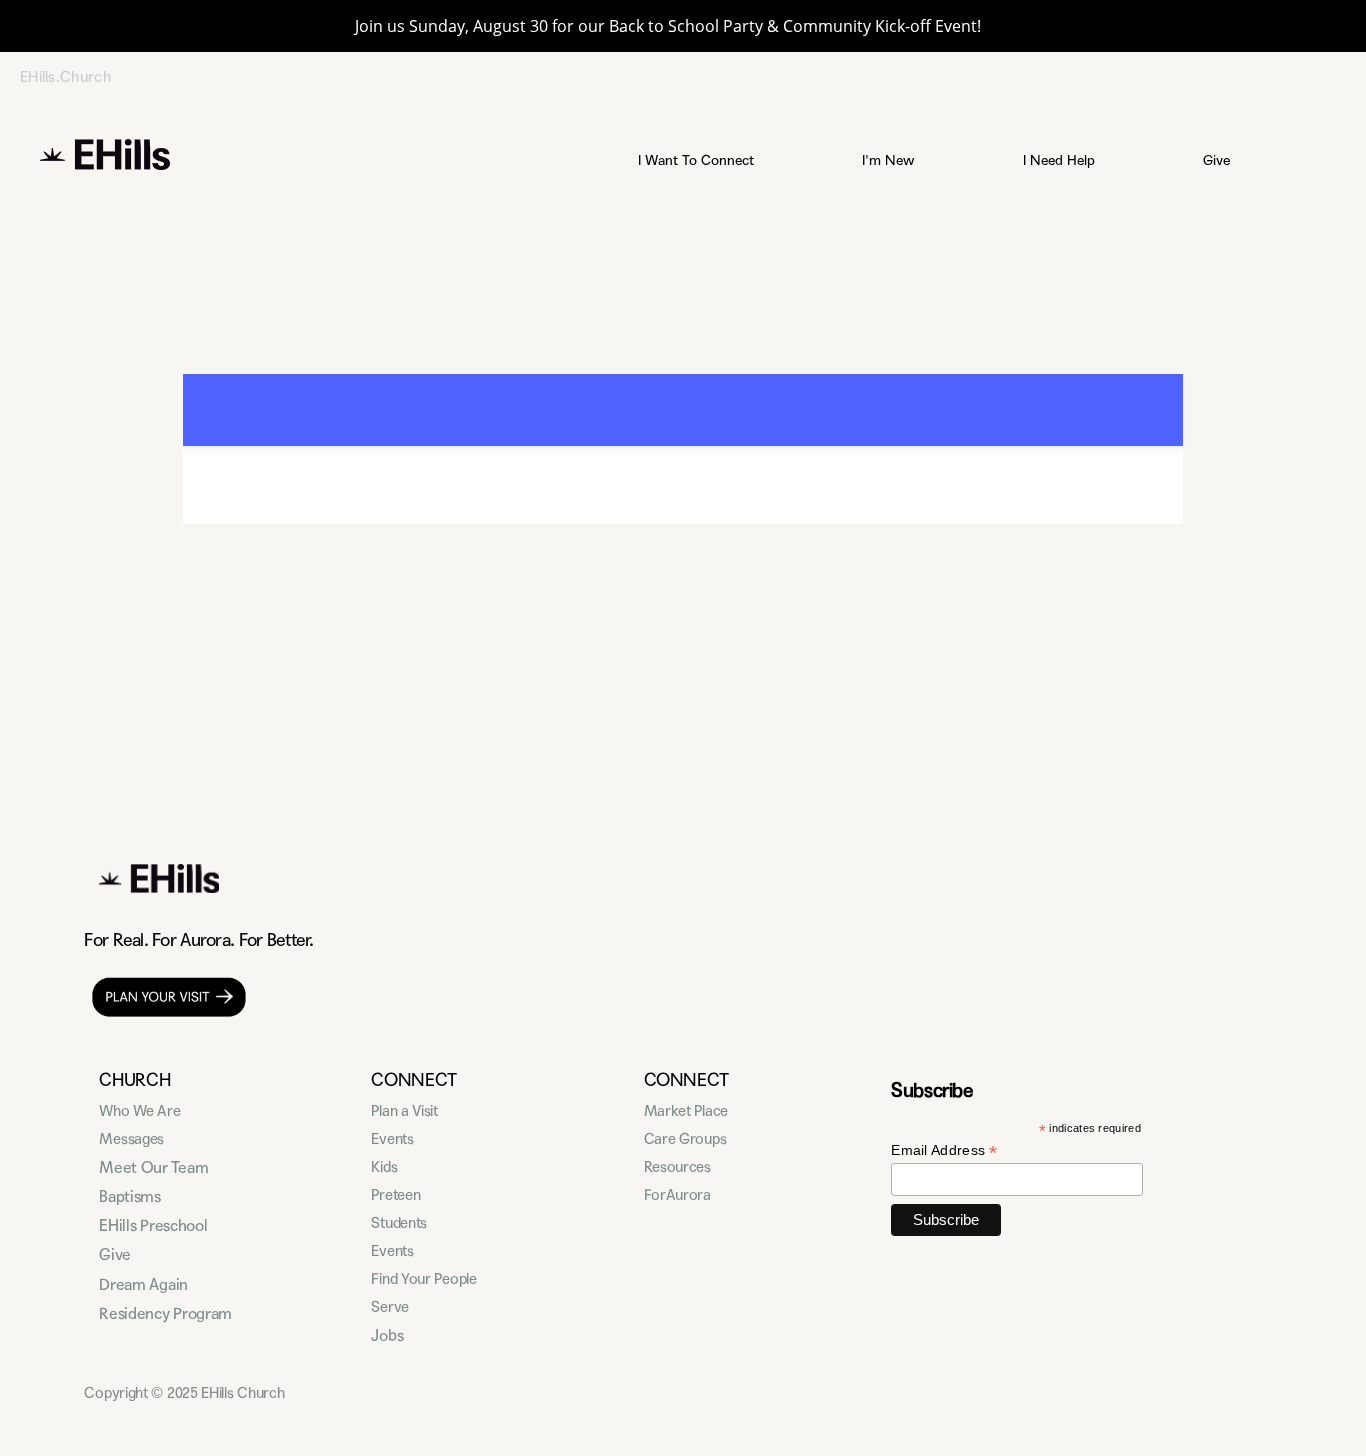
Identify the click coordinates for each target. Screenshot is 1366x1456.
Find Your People (423, 1279)
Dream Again (143, 1284)
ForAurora (677, 1195)
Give (1218, 160)
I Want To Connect (698, 160)
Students (399, 1223)
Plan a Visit (404, 1111)
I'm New (890, 160)
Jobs (387, 1335)
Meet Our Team (153, 1167)
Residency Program (165, 1313)
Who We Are (139, 1111)
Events (392, 1139)
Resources (677, 1167)
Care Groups (685, 1139)
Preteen (395, 1195)
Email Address (944, 1150)
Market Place (686, 1111)
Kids (384, 1167)
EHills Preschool (153, 1225)
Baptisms (129, 1196)
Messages (131, 1139)
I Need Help (1061, 160)
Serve (390, 1307)
